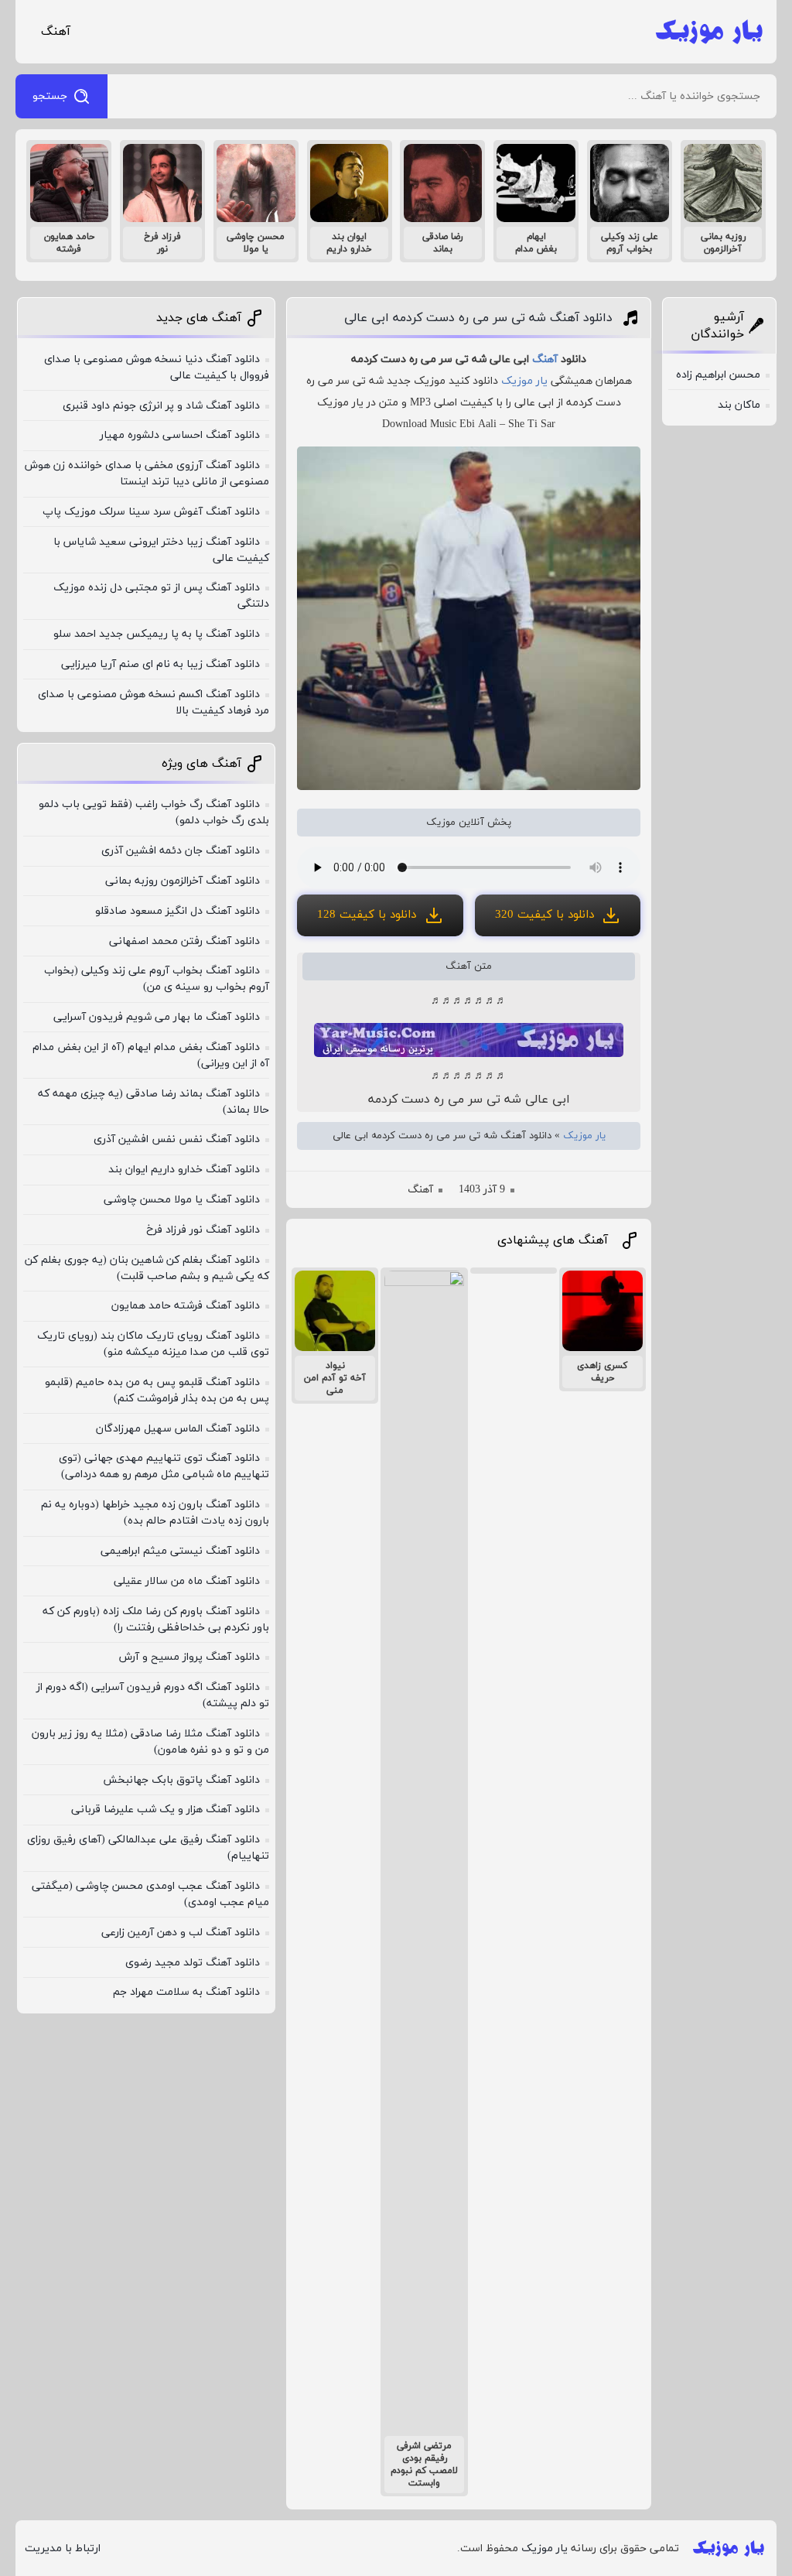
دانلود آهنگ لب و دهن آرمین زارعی (181, 1933)
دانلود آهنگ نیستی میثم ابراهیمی (180, 1551)
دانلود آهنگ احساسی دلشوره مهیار (180, 435)
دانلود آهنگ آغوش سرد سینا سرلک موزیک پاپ (151, 512)
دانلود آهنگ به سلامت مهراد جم (186, 1992)
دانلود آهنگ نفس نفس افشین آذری (177, 1139)
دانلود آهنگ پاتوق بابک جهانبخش (181, 1780)
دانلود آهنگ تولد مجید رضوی (193, 1963)
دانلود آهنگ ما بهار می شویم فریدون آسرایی (157, 1017)
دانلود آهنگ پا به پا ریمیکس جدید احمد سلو (157, 634)
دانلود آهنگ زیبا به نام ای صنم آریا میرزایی (160, 664)
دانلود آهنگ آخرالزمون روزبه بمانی (183, 881)
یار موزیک (524, 381)
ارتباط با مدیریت (63, 2549)
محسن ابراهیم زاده (718, 375)
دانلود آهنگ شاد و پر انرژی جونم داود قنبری (161, 406)
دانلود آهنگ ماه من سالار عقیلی (187, 1581)
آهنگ (56, 32)
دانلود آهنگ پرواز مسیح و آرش (189, 1657)
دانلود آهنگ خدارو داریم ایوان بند (184, 1170)
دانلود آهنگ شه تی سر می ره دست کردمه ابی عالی (478, 318)
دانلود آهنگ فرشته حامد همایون (186, 1306)
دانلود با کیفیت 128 (367, 915)
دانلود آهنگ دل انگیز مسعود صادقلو (178, 911)
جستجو (50, 96)
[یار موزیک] (709, 32)
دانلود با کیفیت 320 (544, 915)
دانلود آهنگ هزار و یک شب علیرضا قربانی (166, 1810)
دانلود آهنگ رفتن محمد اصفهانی (184, 941)
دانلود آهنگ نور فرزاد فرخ (203, 1230)
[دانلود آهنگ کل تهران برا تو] (514, 1271)
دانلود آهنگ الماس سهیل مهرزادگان (178, 1429)
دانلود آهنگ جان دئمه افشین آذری (181, 851)
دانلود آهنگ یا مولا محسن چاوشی (182, 1200)
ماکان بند (739, 405)
